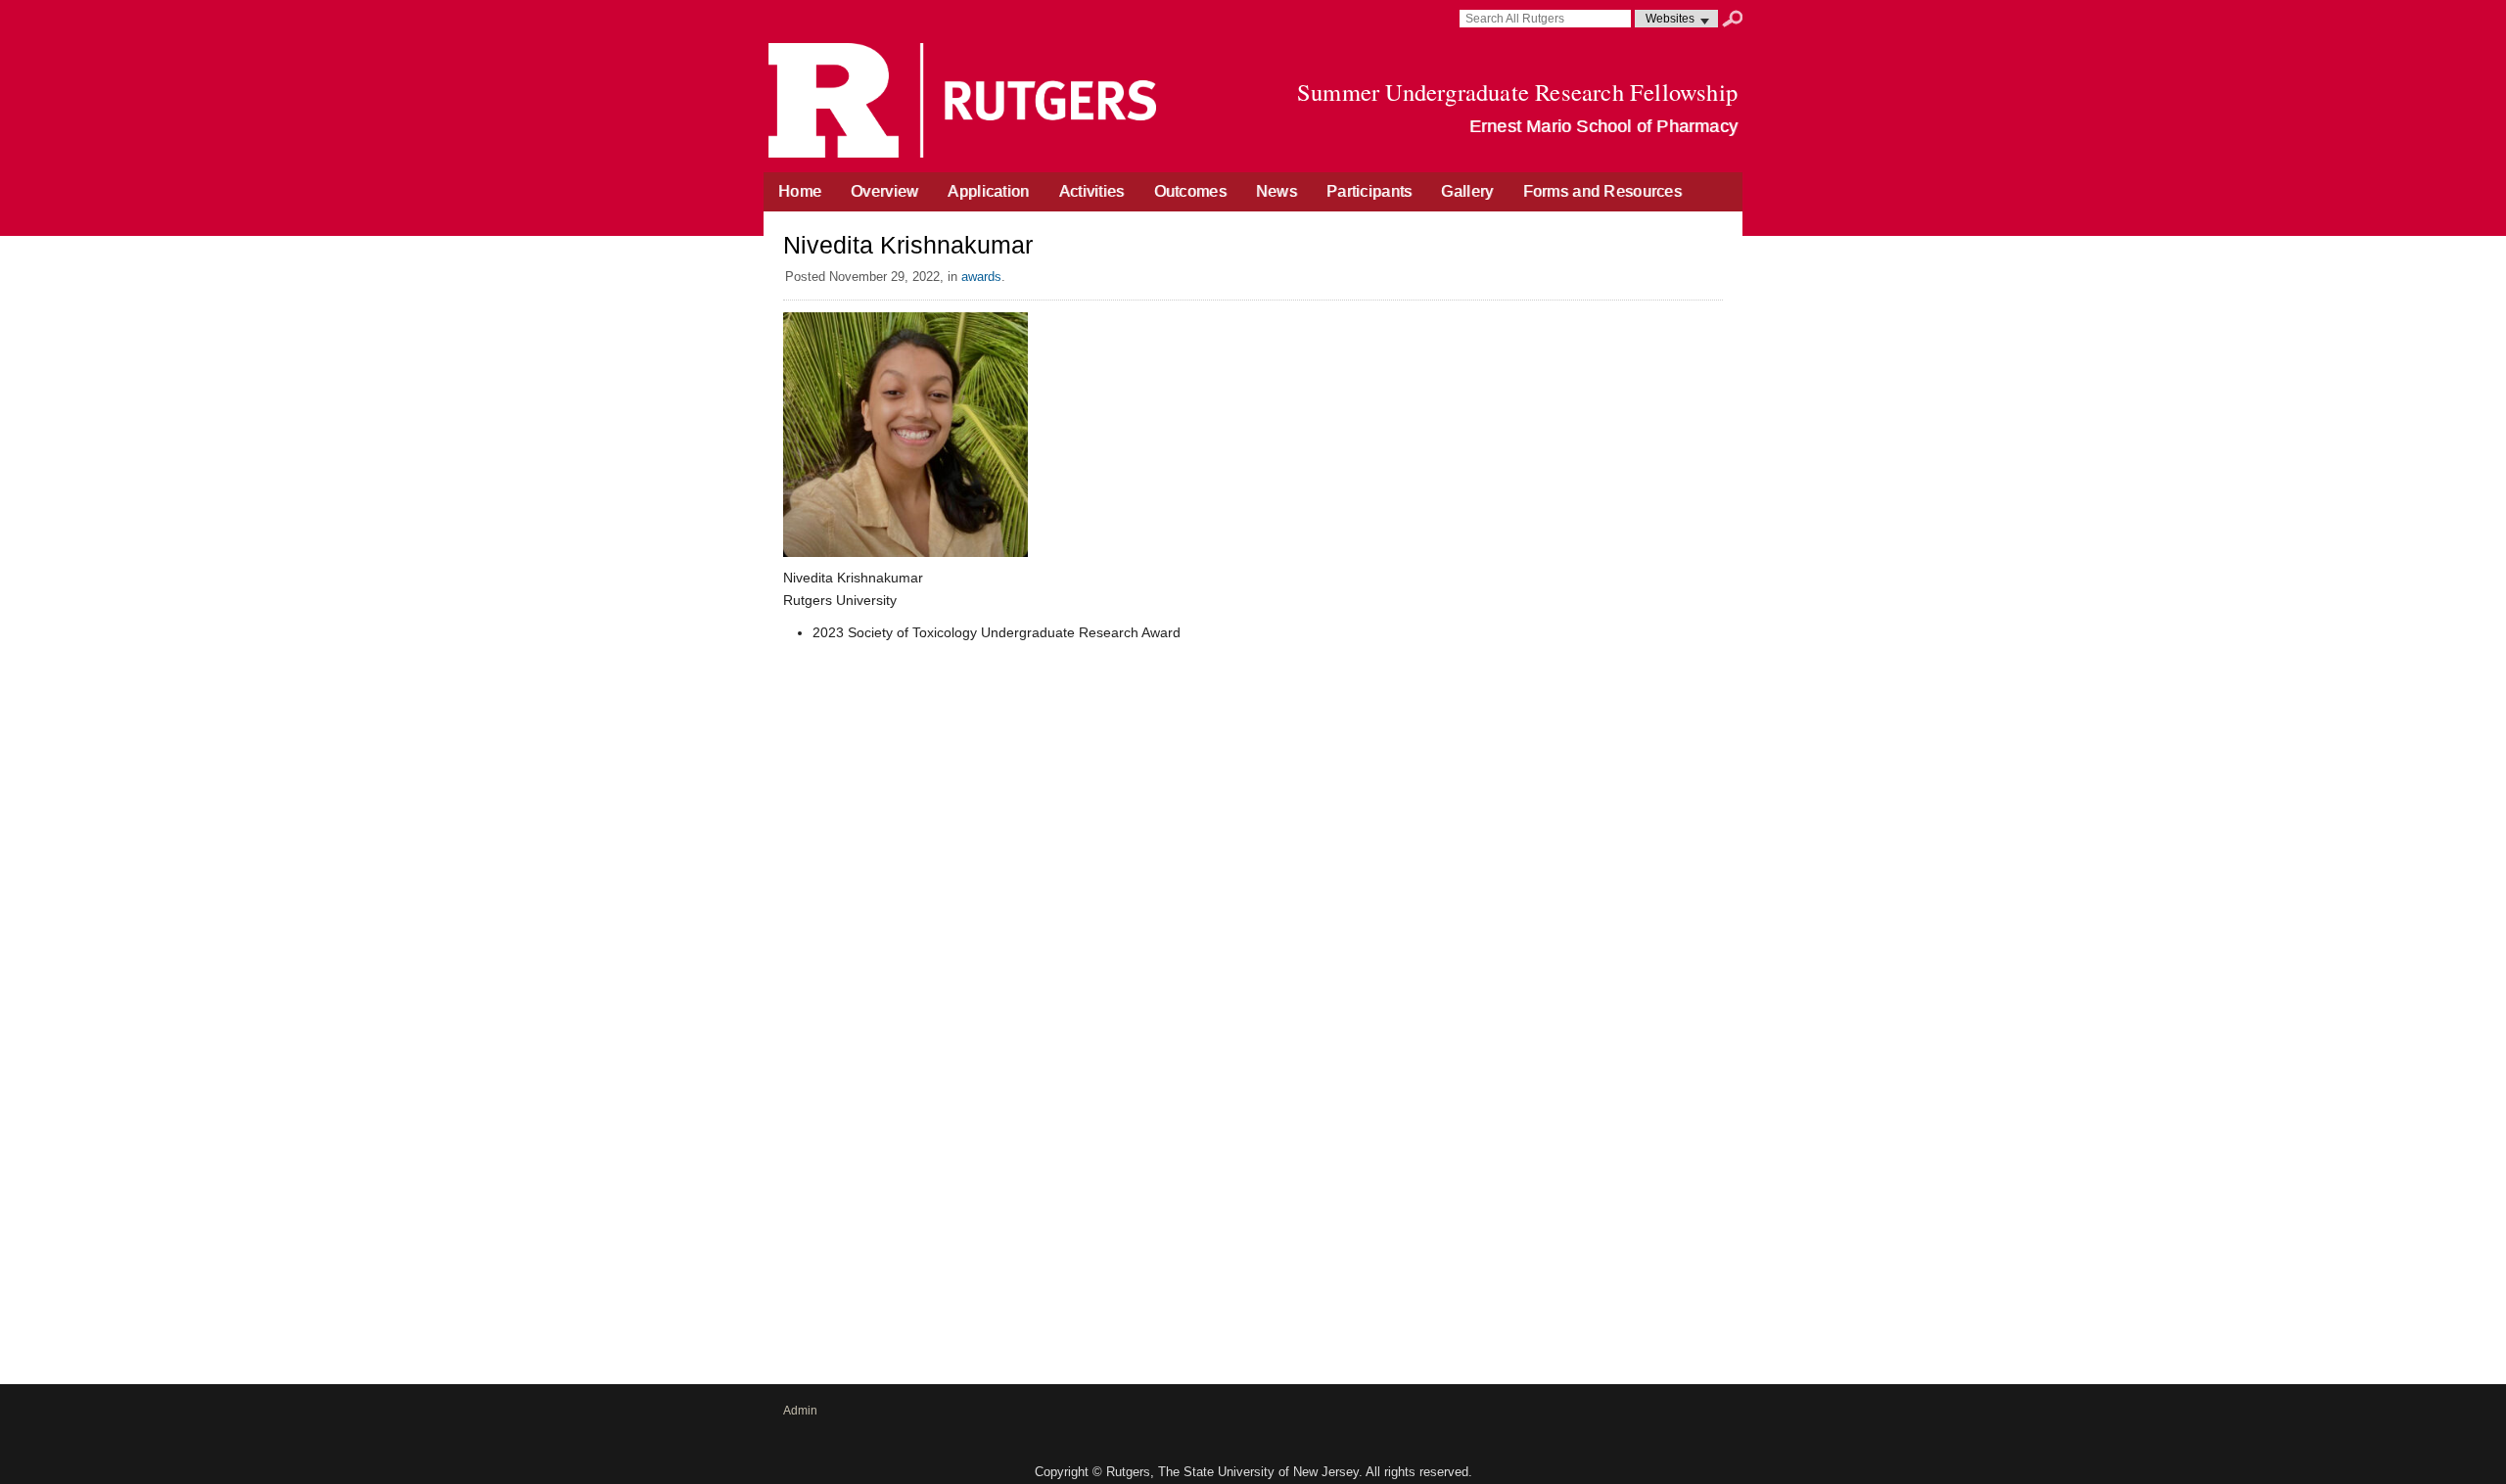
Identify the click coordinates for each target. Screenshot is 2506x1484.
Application (988, 191)
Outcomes (1190, 191)
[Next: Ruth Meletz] (1716, 665)
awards (981, 277)
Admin (800, 1411)
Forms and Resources (1602, 191)
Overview (884, 191)
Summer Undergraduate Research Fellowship (1517, 92)
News (1276, 191)
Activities (1092, 191)
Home (800, 191)
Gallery (1467, 191)
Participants (1369, 191)
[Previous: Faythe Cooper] (790, 665)
